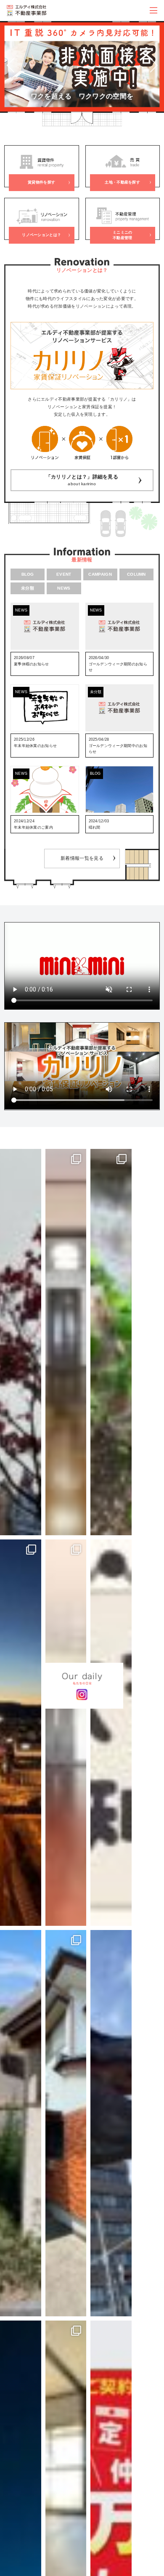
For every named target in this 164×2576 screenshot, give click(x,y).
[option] (82, 66)
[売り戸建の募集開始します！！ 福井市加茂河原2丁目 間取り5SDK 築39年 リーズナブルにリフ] (66, 2123)
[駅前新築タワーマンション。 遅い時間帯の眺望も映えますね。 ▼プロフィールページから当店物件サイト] (21, 1733)
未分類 (28, 588)
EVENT (64, 574)
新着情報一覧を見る (82, 858)
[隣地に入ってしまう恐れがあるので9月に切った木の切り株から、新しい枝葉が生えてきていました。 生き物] (111, 1342)
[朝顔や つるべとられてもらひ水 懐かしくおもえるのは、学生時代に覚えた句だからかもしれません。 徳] (21, 2123)
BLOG (28, 574)
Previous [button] (10, 66)
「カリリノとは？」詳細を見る (82, 480)
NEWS (64, 588)
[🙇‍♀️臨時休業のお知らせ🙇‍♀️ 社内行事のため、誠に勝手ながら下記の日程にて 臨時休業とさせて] (111, 1733)
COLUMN (136, 574)
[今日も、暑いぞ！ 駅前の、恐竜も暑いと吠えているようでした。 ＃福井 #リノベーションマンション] (111, 2123)
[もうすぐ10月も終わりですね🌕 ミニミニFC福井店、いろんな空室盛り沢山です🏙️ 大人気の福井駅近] (66, 1733)
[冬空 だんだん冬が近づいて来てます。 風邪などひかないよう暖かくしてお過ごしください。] (21, 1342)
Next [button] (154, 66)
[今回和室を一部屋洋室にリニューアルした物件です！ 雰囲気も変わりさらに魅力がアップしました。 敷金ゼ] (66, 1342)
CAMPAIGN (100, 574)
